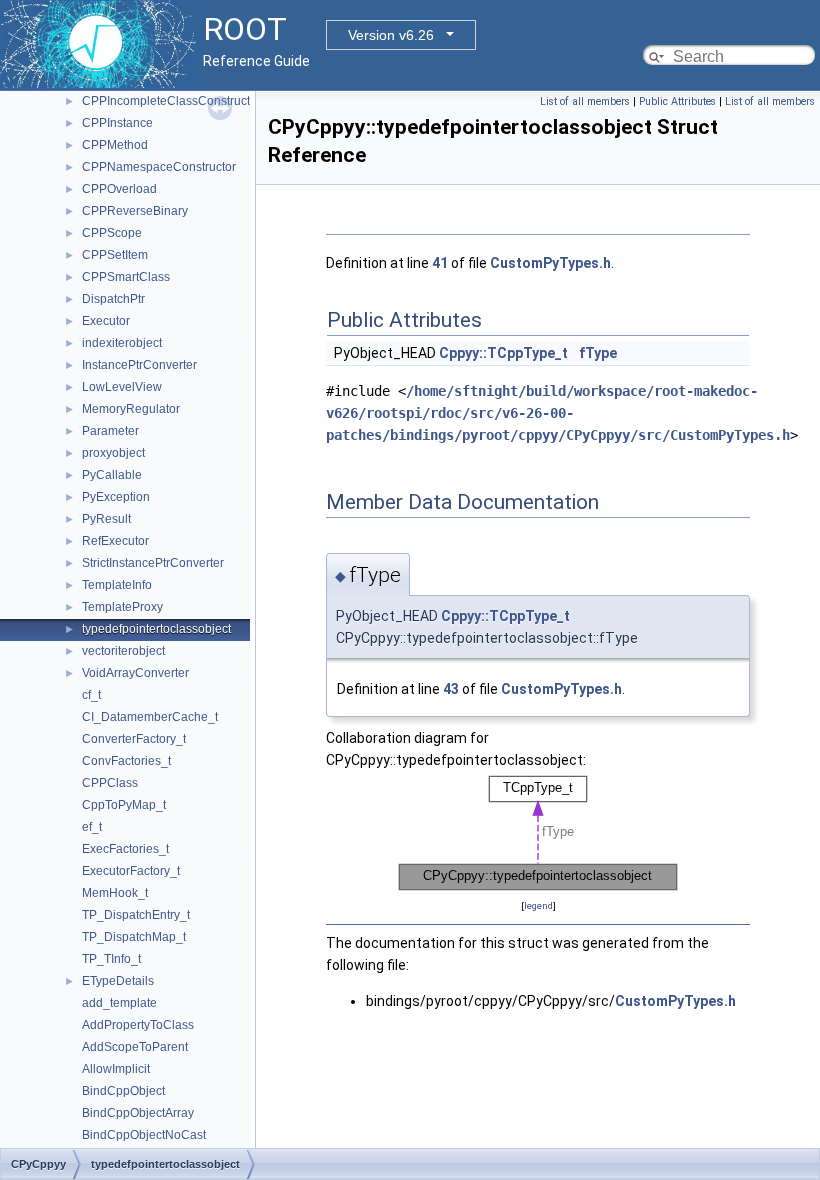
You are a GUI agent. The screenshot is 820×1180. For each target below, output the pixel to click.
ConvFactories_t (126, 761)
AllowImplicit (116, 1069)
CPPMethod (115, 145)
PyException (116, 497)
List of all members (585, 101)
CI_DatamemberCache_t (150, 717)
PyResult (106, 519)
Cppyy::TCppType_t (503, 353)
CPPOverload (119, 189)
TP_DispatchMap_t (134, 937)
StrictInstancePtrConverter (153, 563)
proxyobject (113, 453)
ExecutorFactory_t (131, 871)
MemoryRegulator (131, 409)
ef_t (92, 827)
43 (451, 689)
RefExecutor (115, 541)
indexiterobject (122, 343)
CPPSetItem (115, 255)
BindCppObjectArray (138, 1113)
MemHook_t (115, 893)
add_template (119, 1003)
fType (598, 353)
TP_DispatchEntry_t (136, 915)
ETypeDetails (118, 981)
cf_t (91, 695)
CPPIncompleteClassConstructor (171, 101)
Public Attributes (677, 101)
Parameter (110, 431)
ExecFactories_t (125, 849)
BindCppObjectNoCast (144, 1135)
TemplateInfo (117, 585)
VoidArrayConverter (135, 673)
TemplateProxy (122, 607)
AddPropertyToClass (138, 1025)
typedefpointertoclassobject (156, 629)
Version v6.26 (391, 35)
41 (440, 263)
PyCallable (112, 475)
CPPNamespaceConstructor (159, 167)
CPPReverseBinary (135, 211)
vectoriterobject (123, 651)
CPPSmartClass (126, 277)
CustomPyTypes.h (550, 263)
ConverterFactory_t (134, 739)
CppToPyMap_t (124, 805)
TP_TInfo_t (111, 959)
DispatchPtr (113, 299)
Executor (106, 321)
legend (538, 905)
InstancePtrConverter (139, 365)
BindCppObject (123, 1091)
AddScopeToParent (135, 1047)
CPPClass (110, 783)
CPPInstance (117, 123)
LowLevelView (122, 387)
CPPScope (112, 233)
